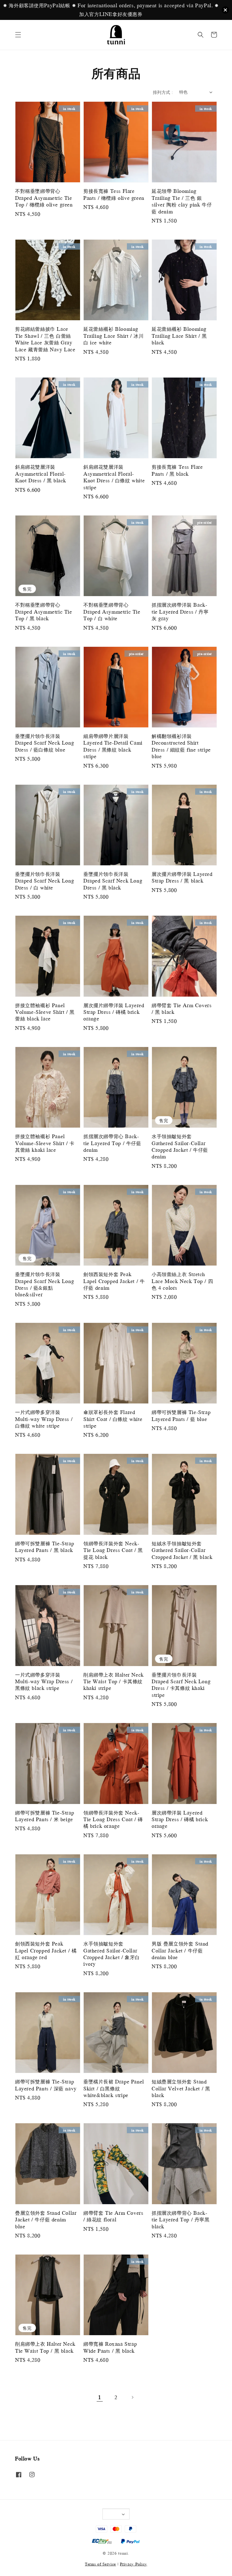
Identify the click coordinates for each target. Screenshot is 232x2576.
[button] (18, 35)
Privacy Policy (134, 2564)
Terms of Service (100, 2564)
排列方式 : (163, 92)
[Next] (132, 2397)
